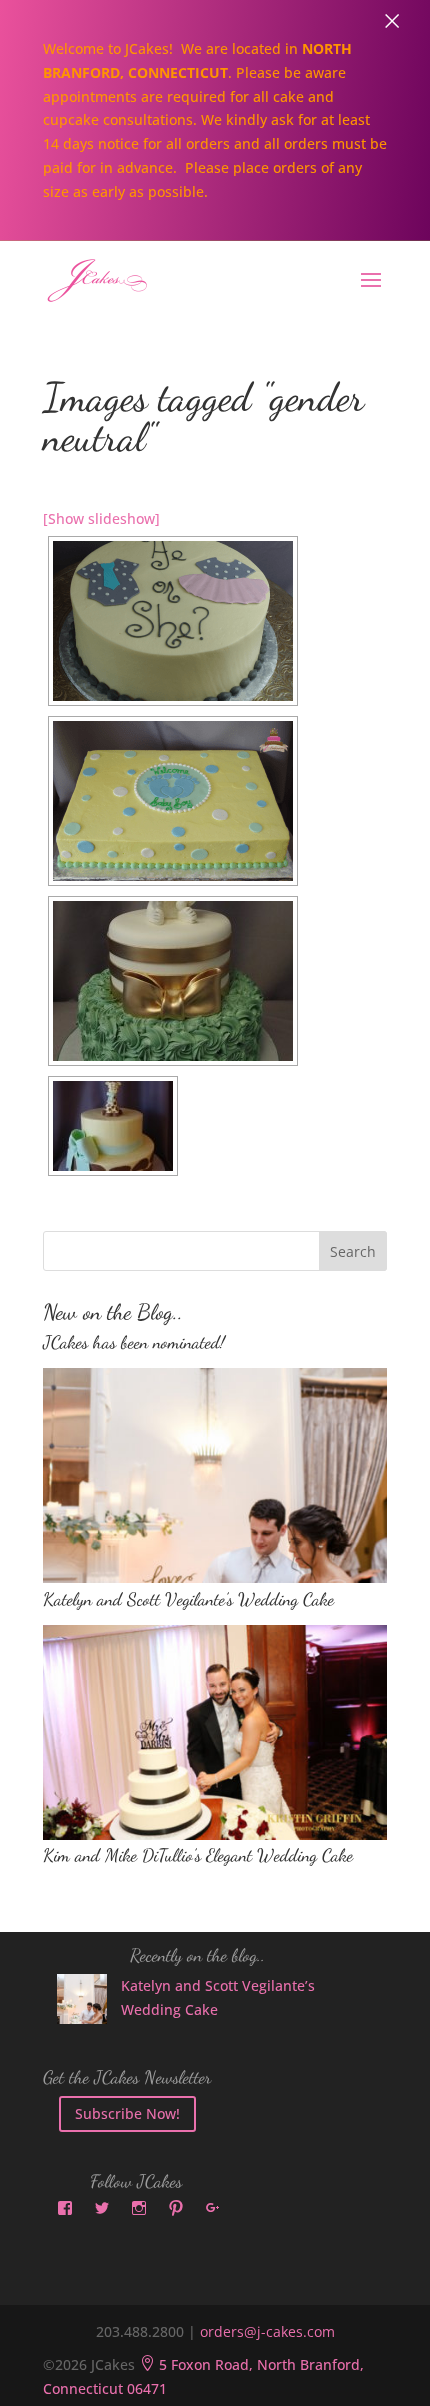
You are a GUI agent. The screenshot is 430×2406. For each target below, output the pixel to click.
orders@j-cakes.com (267, 2331)
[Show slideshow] (101, 518)
